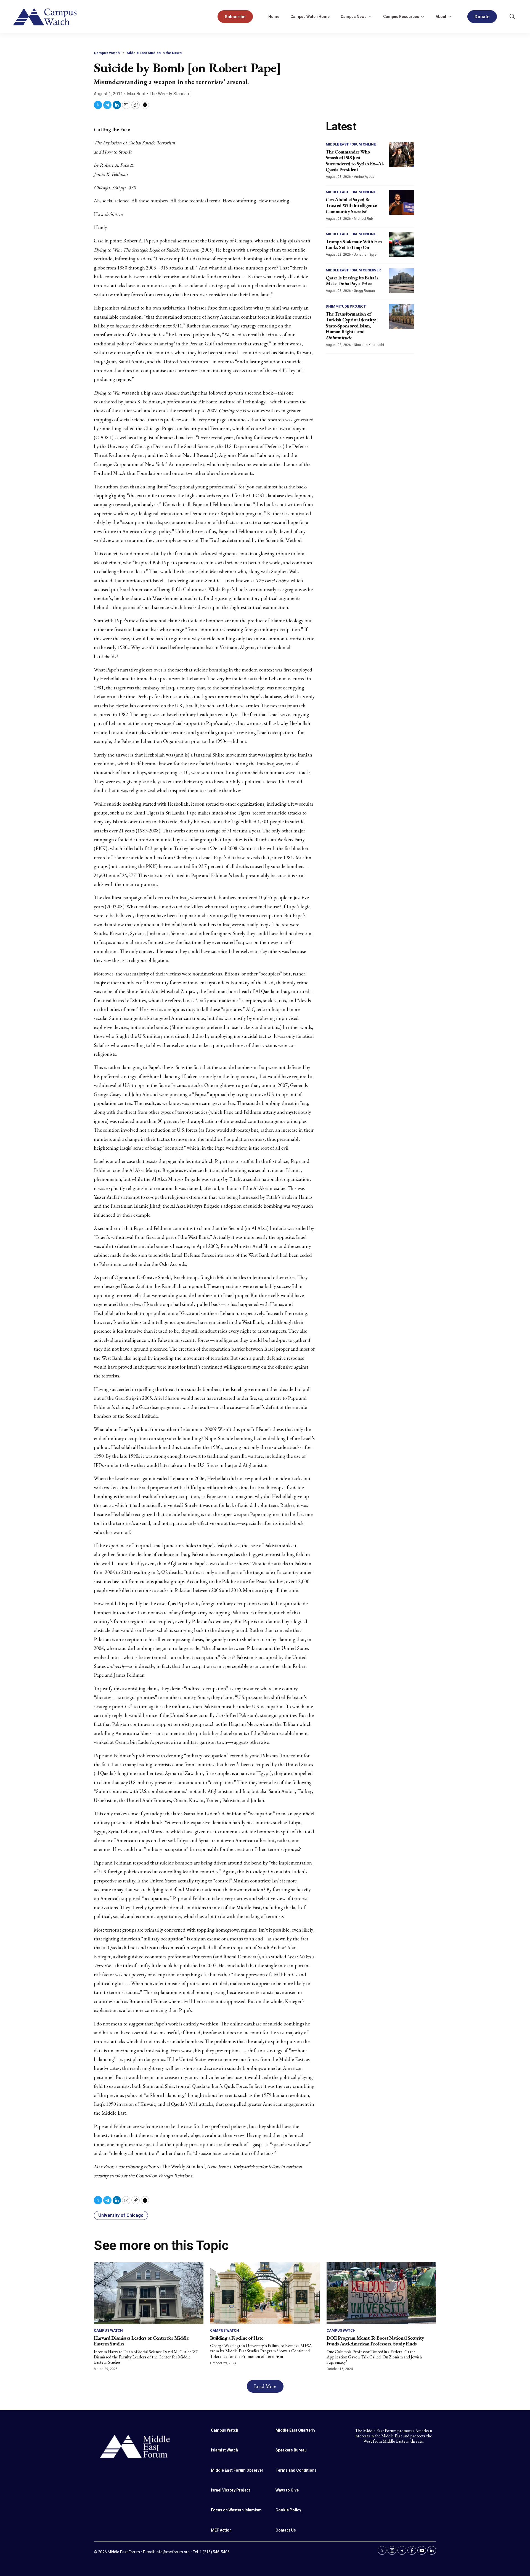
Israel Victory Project (230, 2490)
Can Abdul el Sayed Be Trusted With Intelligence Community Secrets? (351, 205)
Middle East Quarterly (295, 2430)
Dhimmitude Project (346, 306)
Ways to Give (287, 2490)
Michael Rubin (365, 219)
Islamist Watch (224, 2450)
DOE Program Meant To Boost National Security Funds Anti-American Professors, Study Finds (375, 2341)
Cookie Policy (288, 2510)
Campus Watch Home (310, 17)
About (441, 17)
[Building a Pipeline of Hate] (265, 2293)
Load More (265, 2386)
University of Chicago (121, 2215)
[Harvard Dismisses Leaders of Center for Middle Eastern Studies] (149, 2293)
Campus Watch (107, 53)
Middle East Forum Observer (353, 270)
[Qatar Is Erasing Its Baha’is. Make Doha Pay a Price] (402, 281)
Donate (482, 17)
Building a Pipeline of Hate (237, 2338)
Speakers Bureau (291, 2450)
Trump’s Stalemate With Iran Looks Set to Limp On (354, 244)
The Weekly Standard (170, 94)
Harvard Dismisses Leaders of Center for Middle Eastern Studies (141, 2341)
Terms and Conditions (296, 2470)
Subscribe (235, 17)
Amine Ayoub (364, 177)
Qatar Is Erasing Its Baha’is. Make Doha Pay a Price (353, 281)
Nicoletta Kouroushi (369, 345)
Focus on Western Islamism (236, 2510)
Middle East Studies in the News (154, 53)
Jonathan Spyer (366, 255)
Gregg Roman (364, 291)
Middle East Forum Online (351, 144)
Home (274, 17)
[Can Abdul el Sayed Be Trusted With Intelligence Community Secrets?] (402, 202)
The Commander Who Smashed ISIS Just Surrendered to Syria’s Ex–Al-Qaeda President (355, 161)
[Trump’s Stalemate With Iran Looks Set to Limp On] (402, 244)
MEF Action (221, 2530)
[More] (370, 17)
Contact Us (286, 2530)
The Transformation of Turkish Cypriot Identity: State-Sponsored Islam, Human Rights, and (351, 326)
